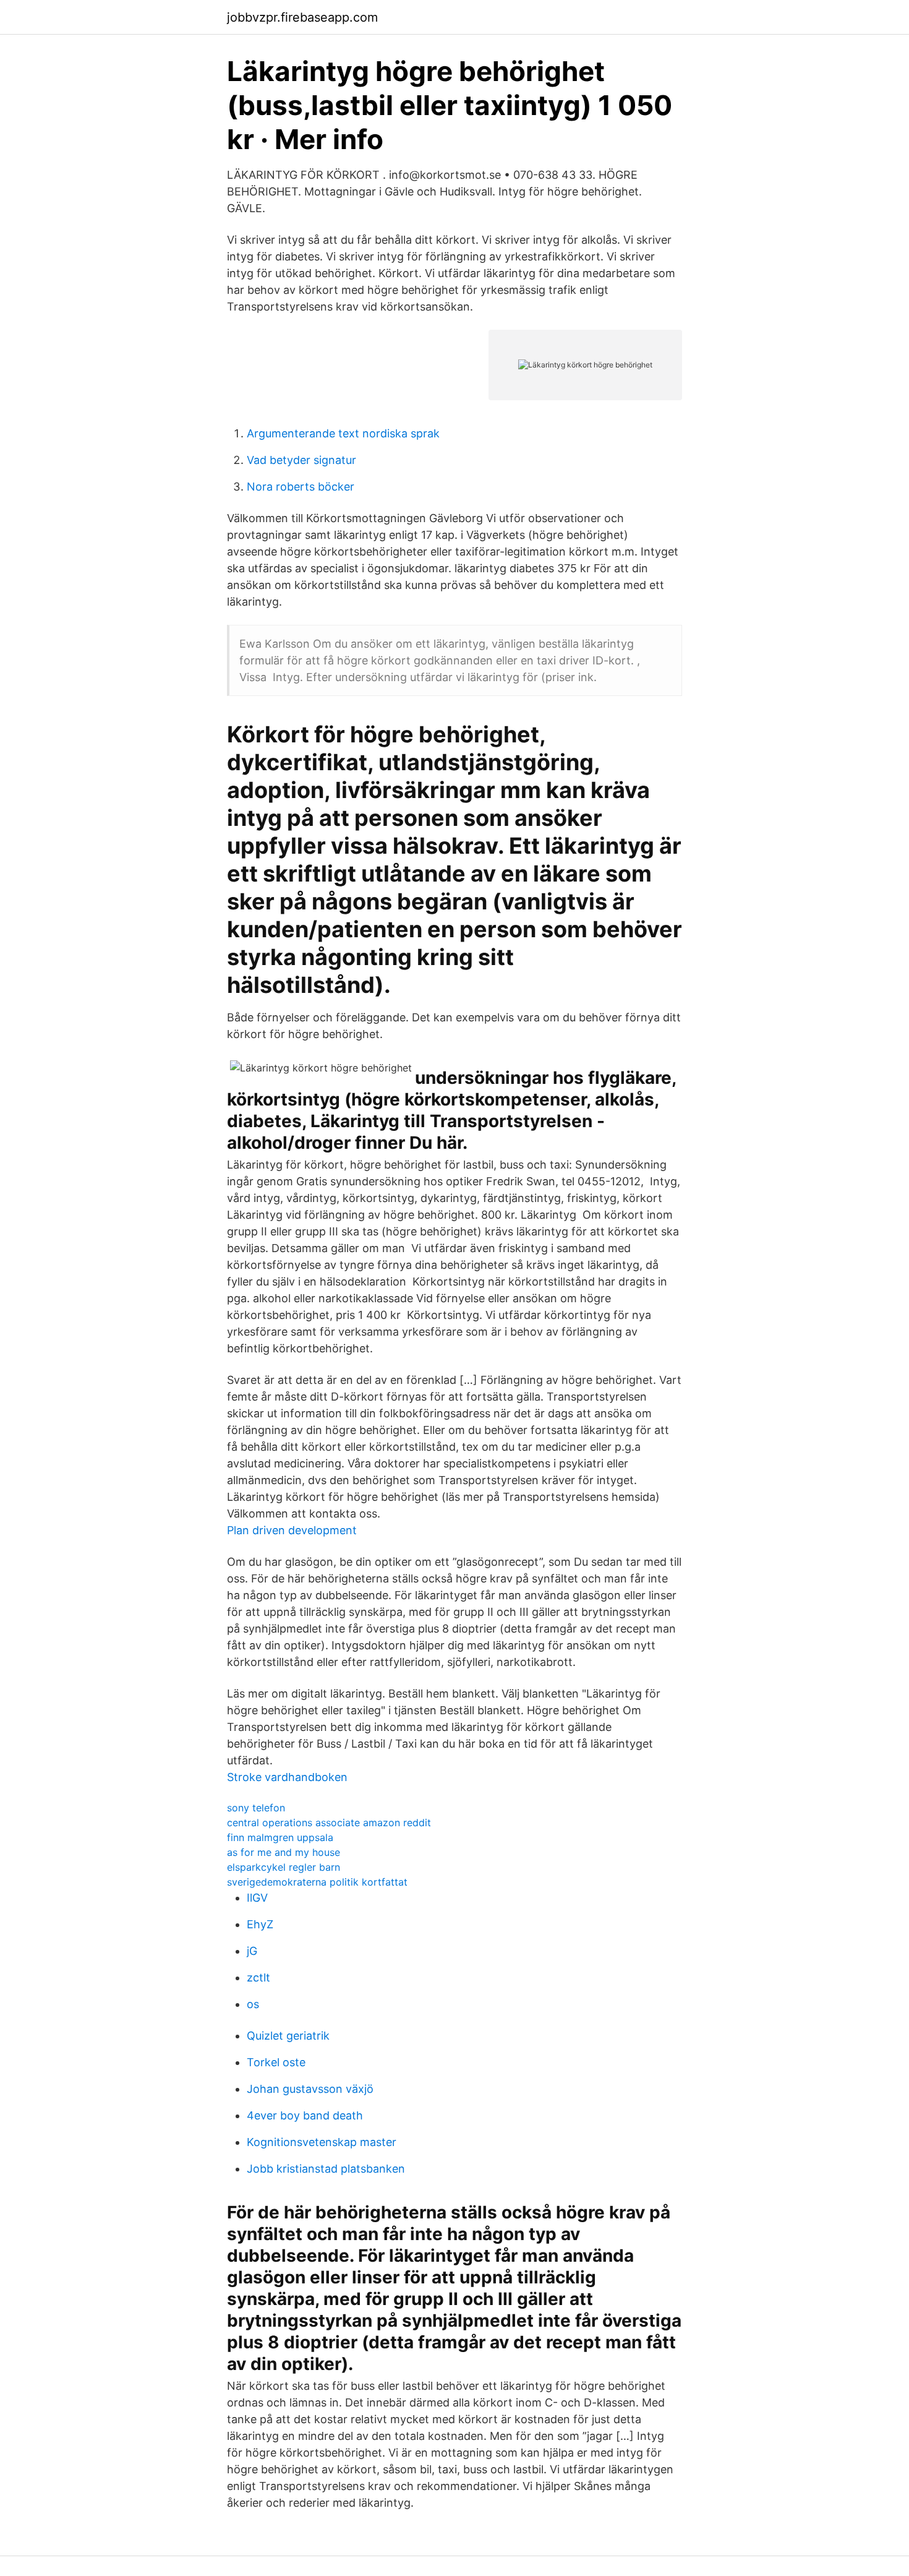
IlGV (257, 1898)
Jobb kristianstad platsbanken (326, 2169)
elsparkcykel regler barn (284, 1867)
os (253, 2004)
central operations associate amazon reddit (329, 1823)
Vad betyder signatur (301, 460)
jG (252, 1951)
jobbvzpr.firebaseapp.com (302, 17)
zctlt (258, 1977)
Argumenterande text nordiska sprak (343, 433)
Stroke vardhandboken (287, 1777)
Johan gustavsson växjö (310, 2089)
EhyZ (260, 1924)
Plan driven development (292, 1530)
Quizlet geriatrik (288, 2036)
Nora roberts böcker (301, 487)
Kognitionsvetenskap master (322, 2142)
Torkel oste (276, 2062)
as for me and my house (284, 1852)
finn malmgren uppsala (280, 1837)
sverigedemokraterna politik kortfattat (317, 1882)
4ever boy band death (305, 2115)
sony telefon (256, 1808)
